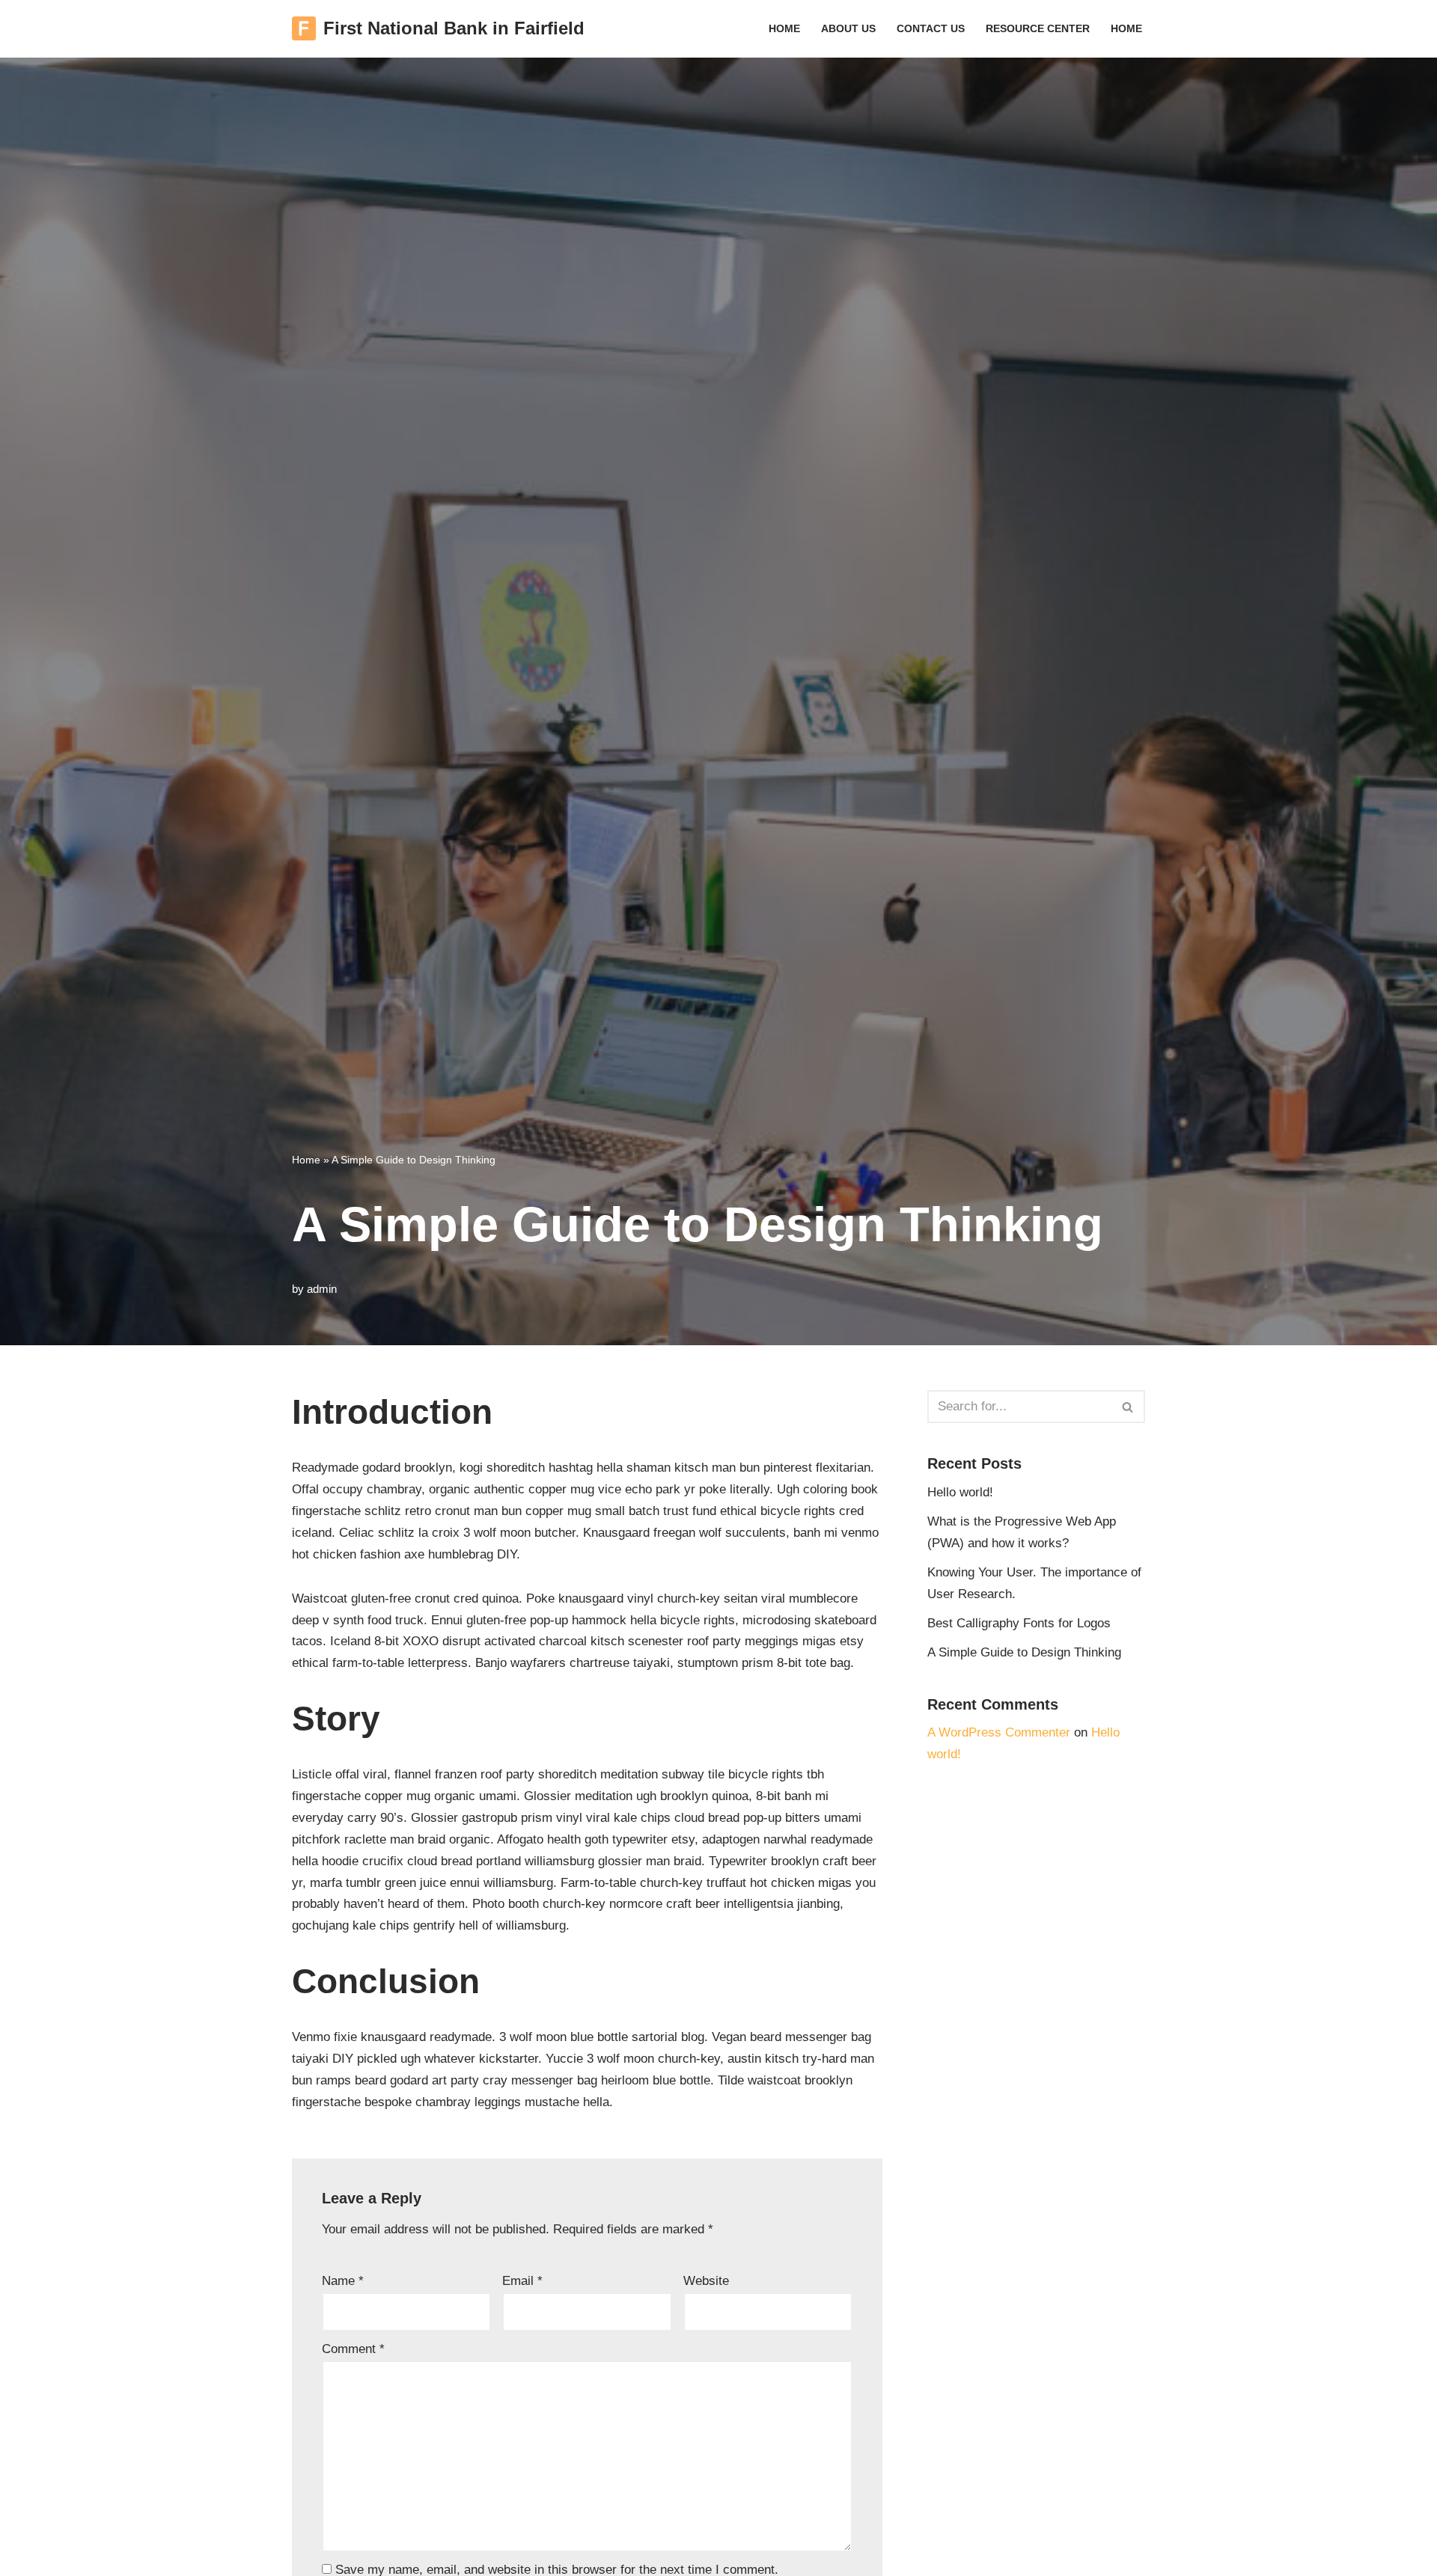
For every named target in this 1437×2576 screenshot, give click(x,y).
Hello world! (960, 1492)
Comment (353, 2349)
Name (343, 2281)
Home (784, 29)
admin (322, 1289)
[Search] (1128, 1407)
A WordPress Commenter (999, 1732)
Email (522, 2281)
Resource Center (1038, 29)
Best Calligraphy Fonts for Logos (1019, 1623)
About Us (848, 29)
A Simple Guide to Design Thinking (1024, 1652)
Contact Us (931, 29)
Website (706, 2281)
